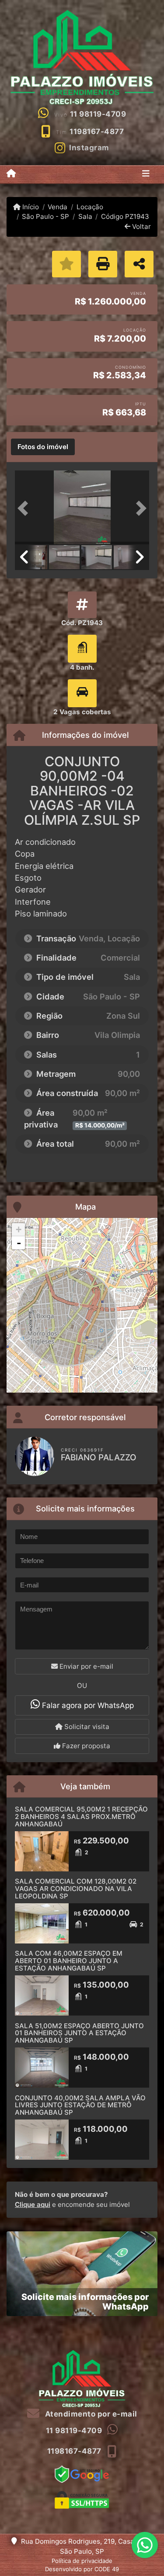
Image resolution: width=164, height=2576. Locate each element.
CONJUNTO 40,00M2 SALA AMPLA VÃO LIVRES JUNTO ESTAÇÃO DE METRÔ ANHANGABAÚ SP (80, 2105)
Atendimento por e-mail (90, 2414)
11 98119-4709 (98, 114)
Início (30, 207)
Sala (85, 216)
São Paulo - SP (45, 216)
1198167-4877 (97, 131)
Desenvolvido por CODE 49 (82, 2569)
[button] (25, 508)
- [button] (19, 1243)
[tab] (43, 447)
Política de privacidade (82, 2561)
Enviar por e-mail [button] (85, 1666)
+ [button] (19, 1229)
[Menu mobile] (11, 174)
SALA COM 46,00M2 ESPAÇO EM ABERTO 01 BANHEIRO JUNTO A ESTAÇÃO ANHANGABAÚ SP (69, 1961)
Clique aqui (33, 2204)
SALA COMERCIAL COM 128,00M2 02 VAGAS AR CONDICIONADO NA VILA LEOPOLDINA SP (76, 1888)
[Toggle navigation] (146, 174)
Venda (58, 207)
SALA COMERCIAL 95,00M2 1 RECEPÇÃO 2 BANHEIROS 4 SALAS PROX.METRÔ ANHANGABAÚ (81, 1816)
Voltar (141, 226)
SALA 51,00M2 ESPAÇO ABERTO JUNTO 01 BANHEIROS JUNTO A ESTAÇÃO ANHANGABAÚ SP (79, 2033)
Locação (90, 207)
